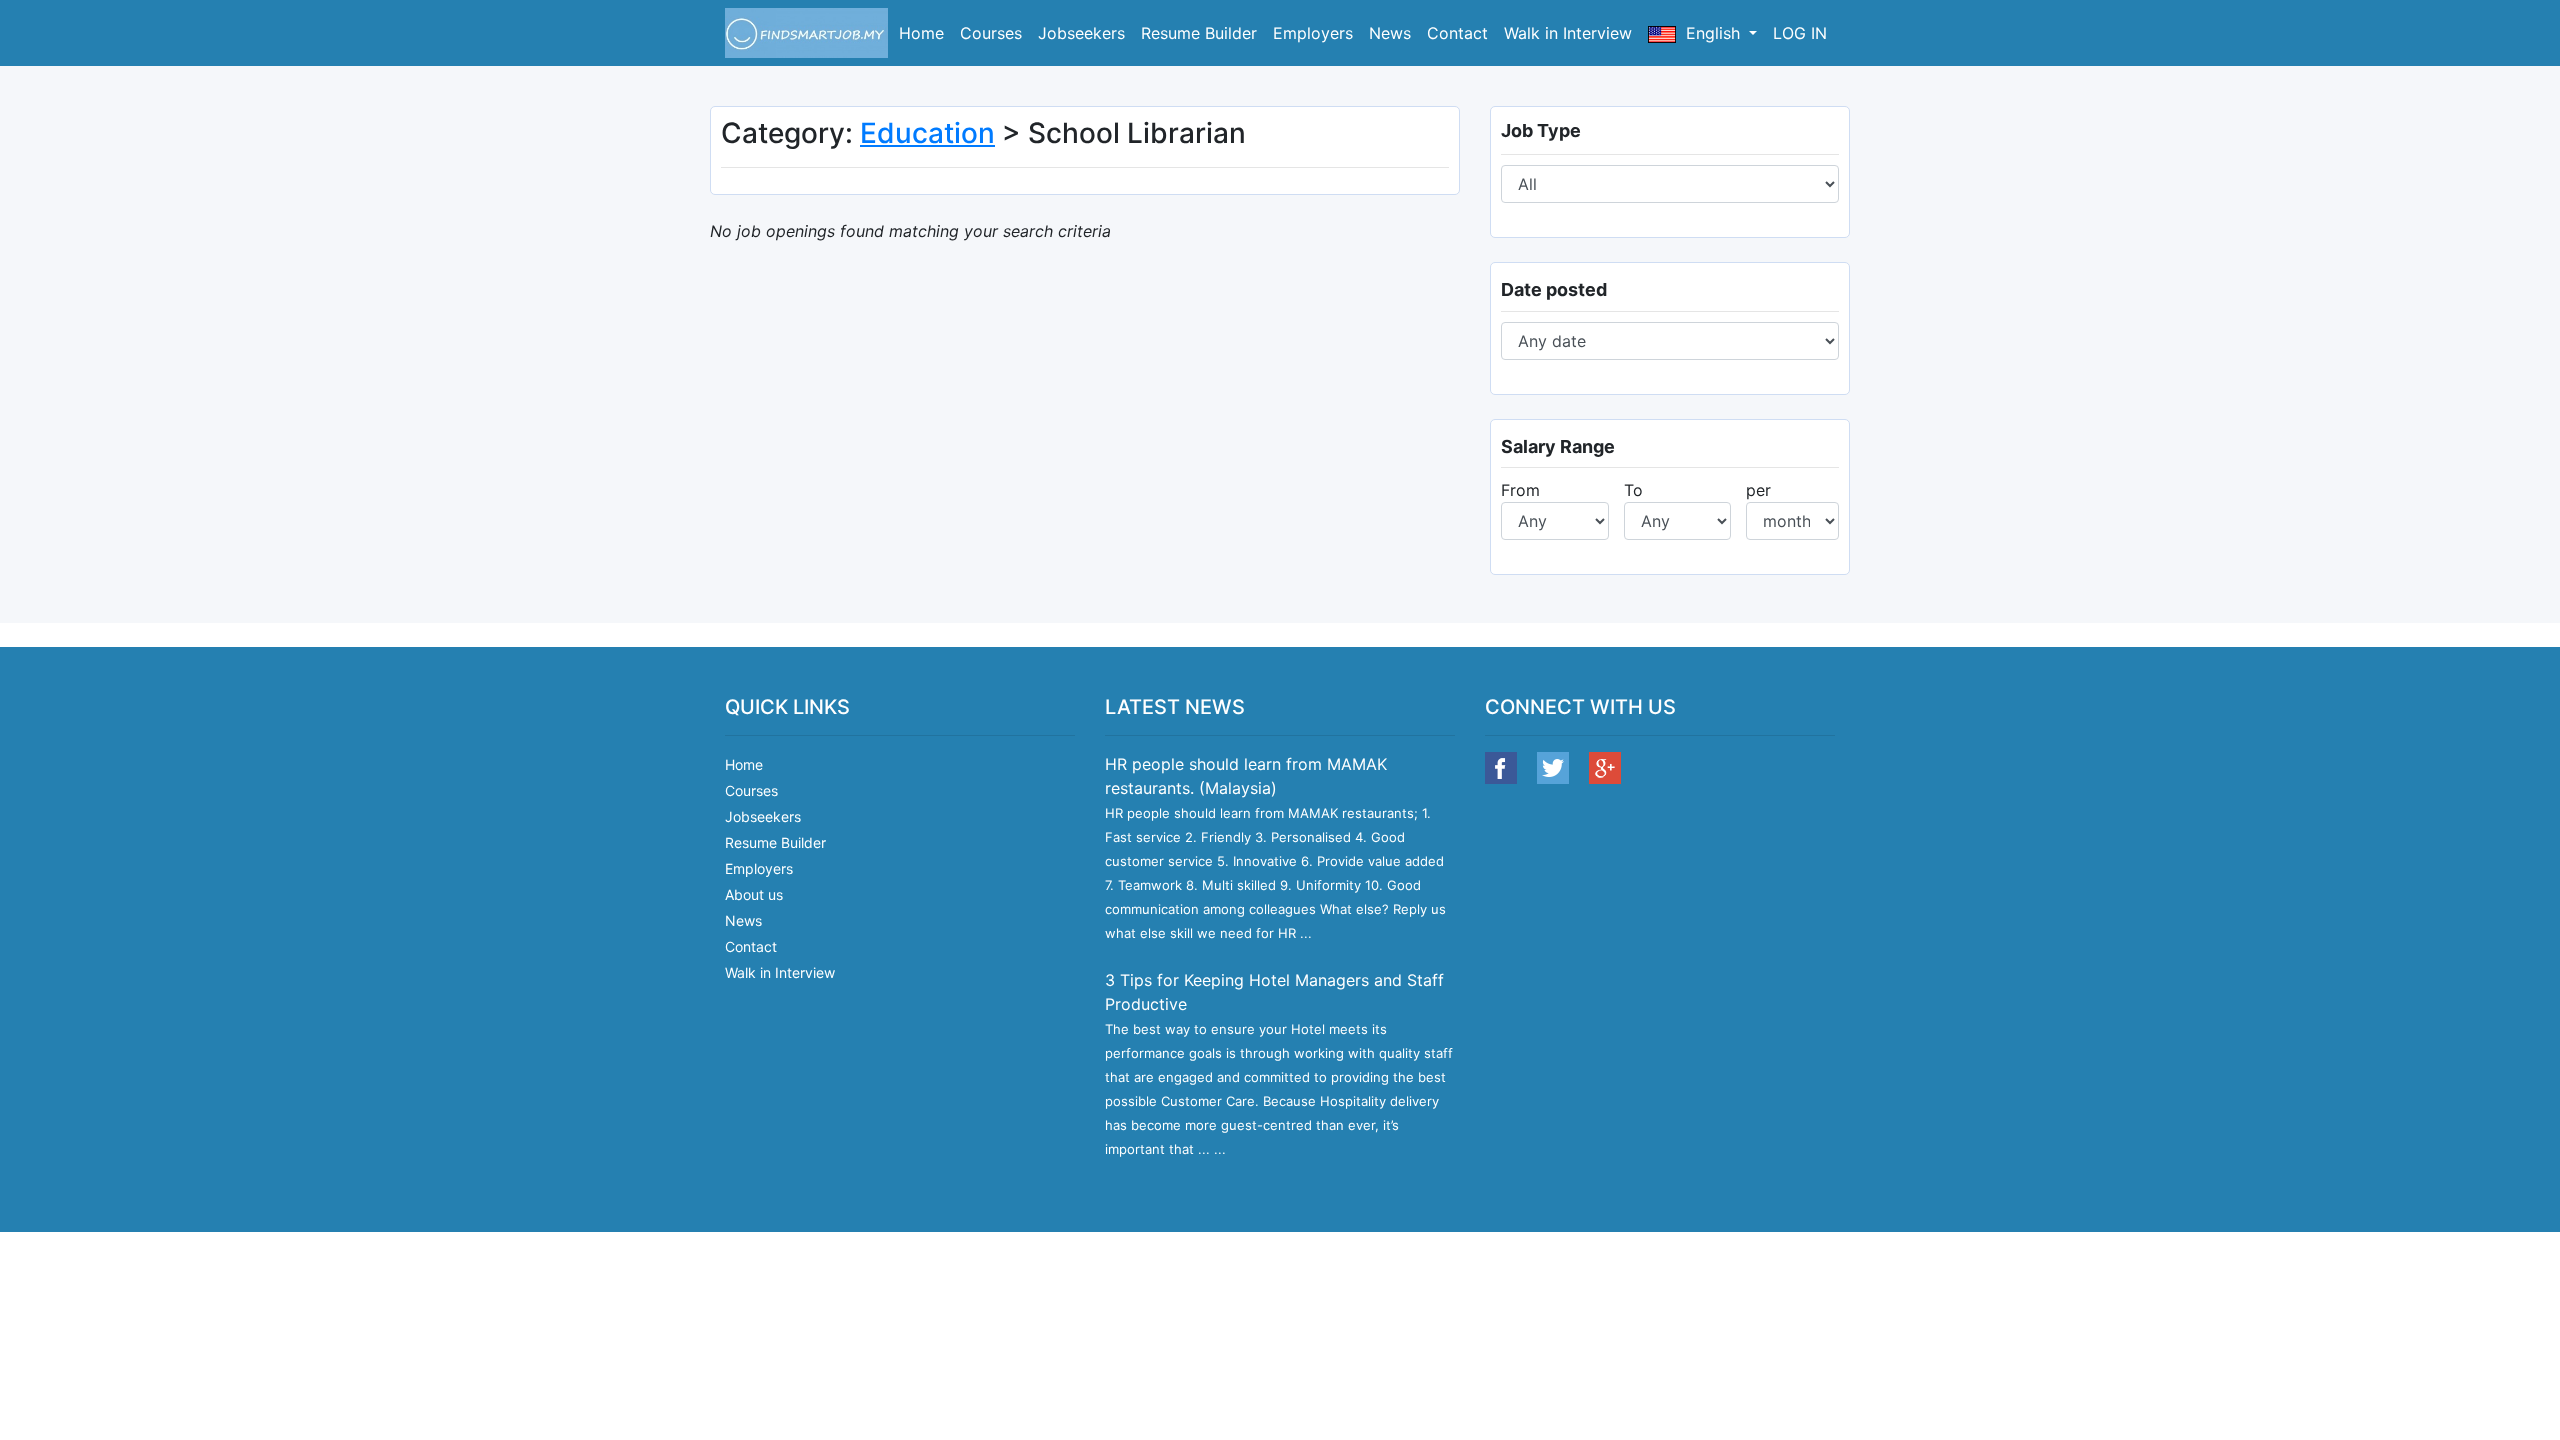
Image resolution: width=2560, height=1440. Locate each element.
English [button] (1713, 33)
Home (921, 33)
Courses (991, 33)
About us (754, 894)
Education (927, 133)
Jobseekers (1081, 33)
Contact (1457, 33)
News (1390, 33)
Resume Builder (1199, 33)
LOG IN (1800, 33)
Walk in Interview (1568, 33)
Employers (1313, 33)
